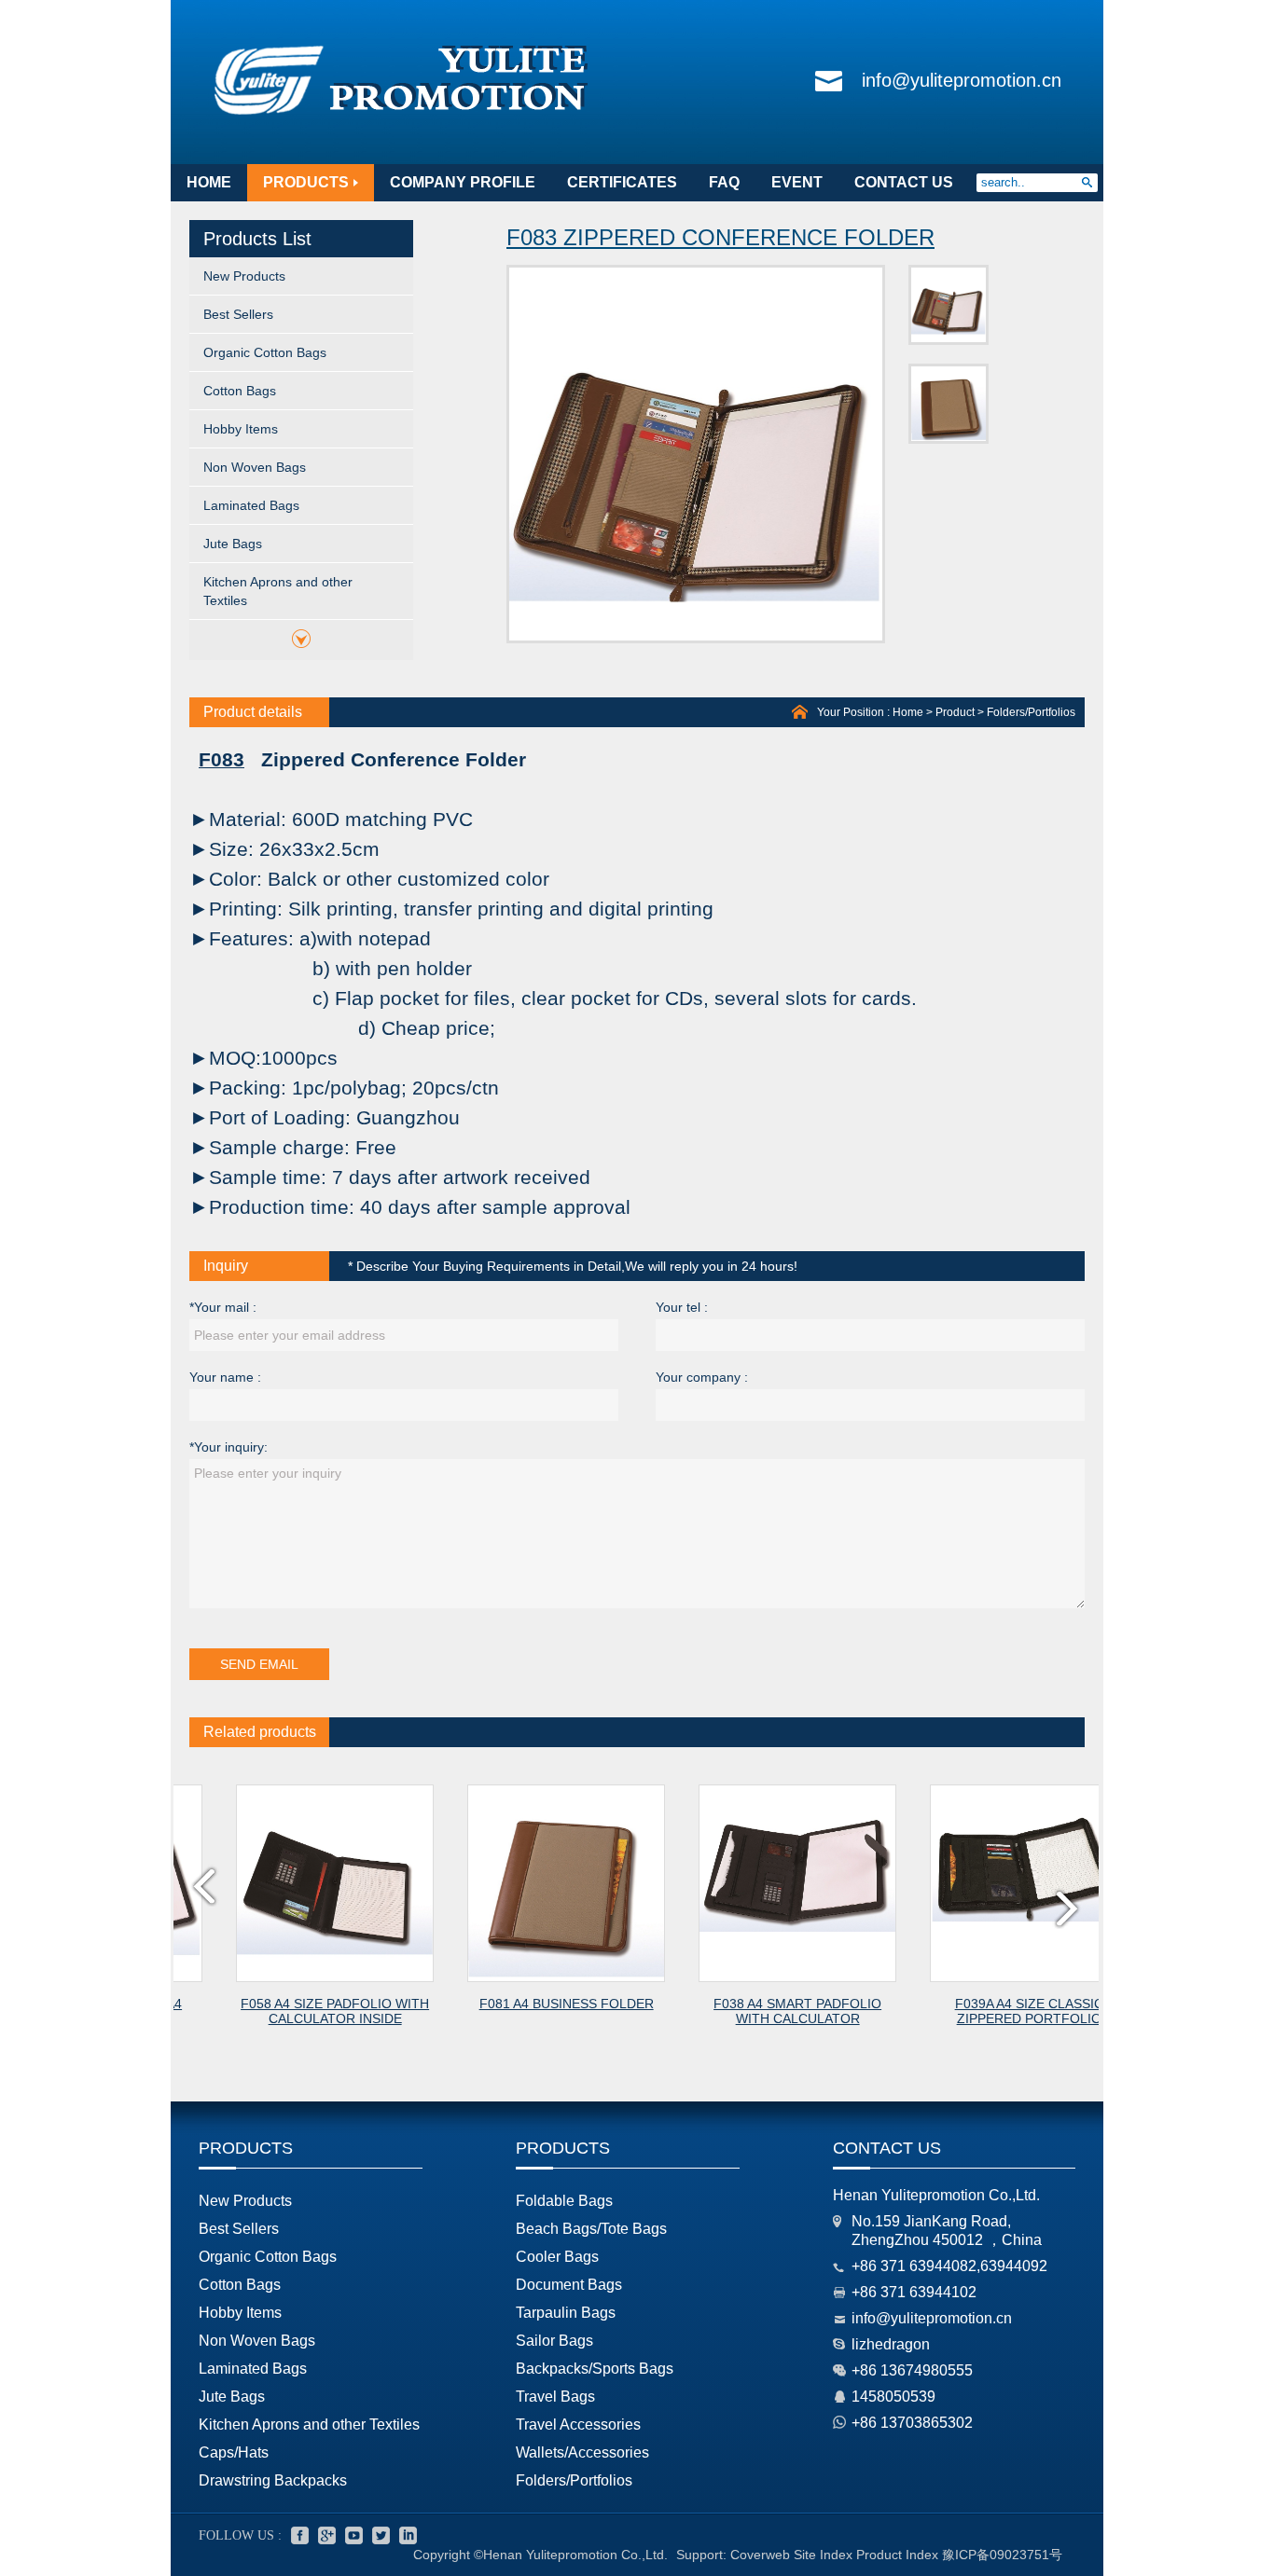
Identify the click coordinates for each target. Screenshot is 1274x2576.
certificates (622, 182)
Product (955, 712)
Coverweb (760, 2555)
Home (908, 712)
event (797, 182)
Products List (257, 239)
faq (724, 182)
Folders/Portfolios (1031, 712)
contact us (904, 182)
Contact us (887, 2148)
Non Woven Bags (255, 467)
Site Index (823, 2555)
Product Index (897, 2555)
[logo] (402, 116)
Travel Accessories (578, 2424)
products (306, 182)
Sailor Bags (554, 2341)
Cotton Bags (240, 391)
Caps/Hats (234, 2452)
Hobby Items (241, 429)
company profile (463, 182)
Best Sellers (238, 314)
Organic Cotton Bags (265, 352)
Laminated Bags (251, 505)
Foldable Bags (564, 2201)
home (209, 182)
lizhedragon (891, 2344)
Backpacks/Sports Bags (595, 2369)
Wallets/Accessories (582, 2452)
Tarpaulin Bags (566, 2313)
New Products (244, 276)
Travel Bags (555, 2397)
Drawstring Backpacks (273, 2480)
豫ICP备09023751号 (1002, 2555)
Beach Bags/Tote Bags (591, 2229)
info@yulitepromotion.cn (962, 80)
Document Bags (569, 2285)
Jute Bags (233, 544)
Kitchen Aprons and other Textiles (278, 591)
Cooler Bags (557, 2257)
